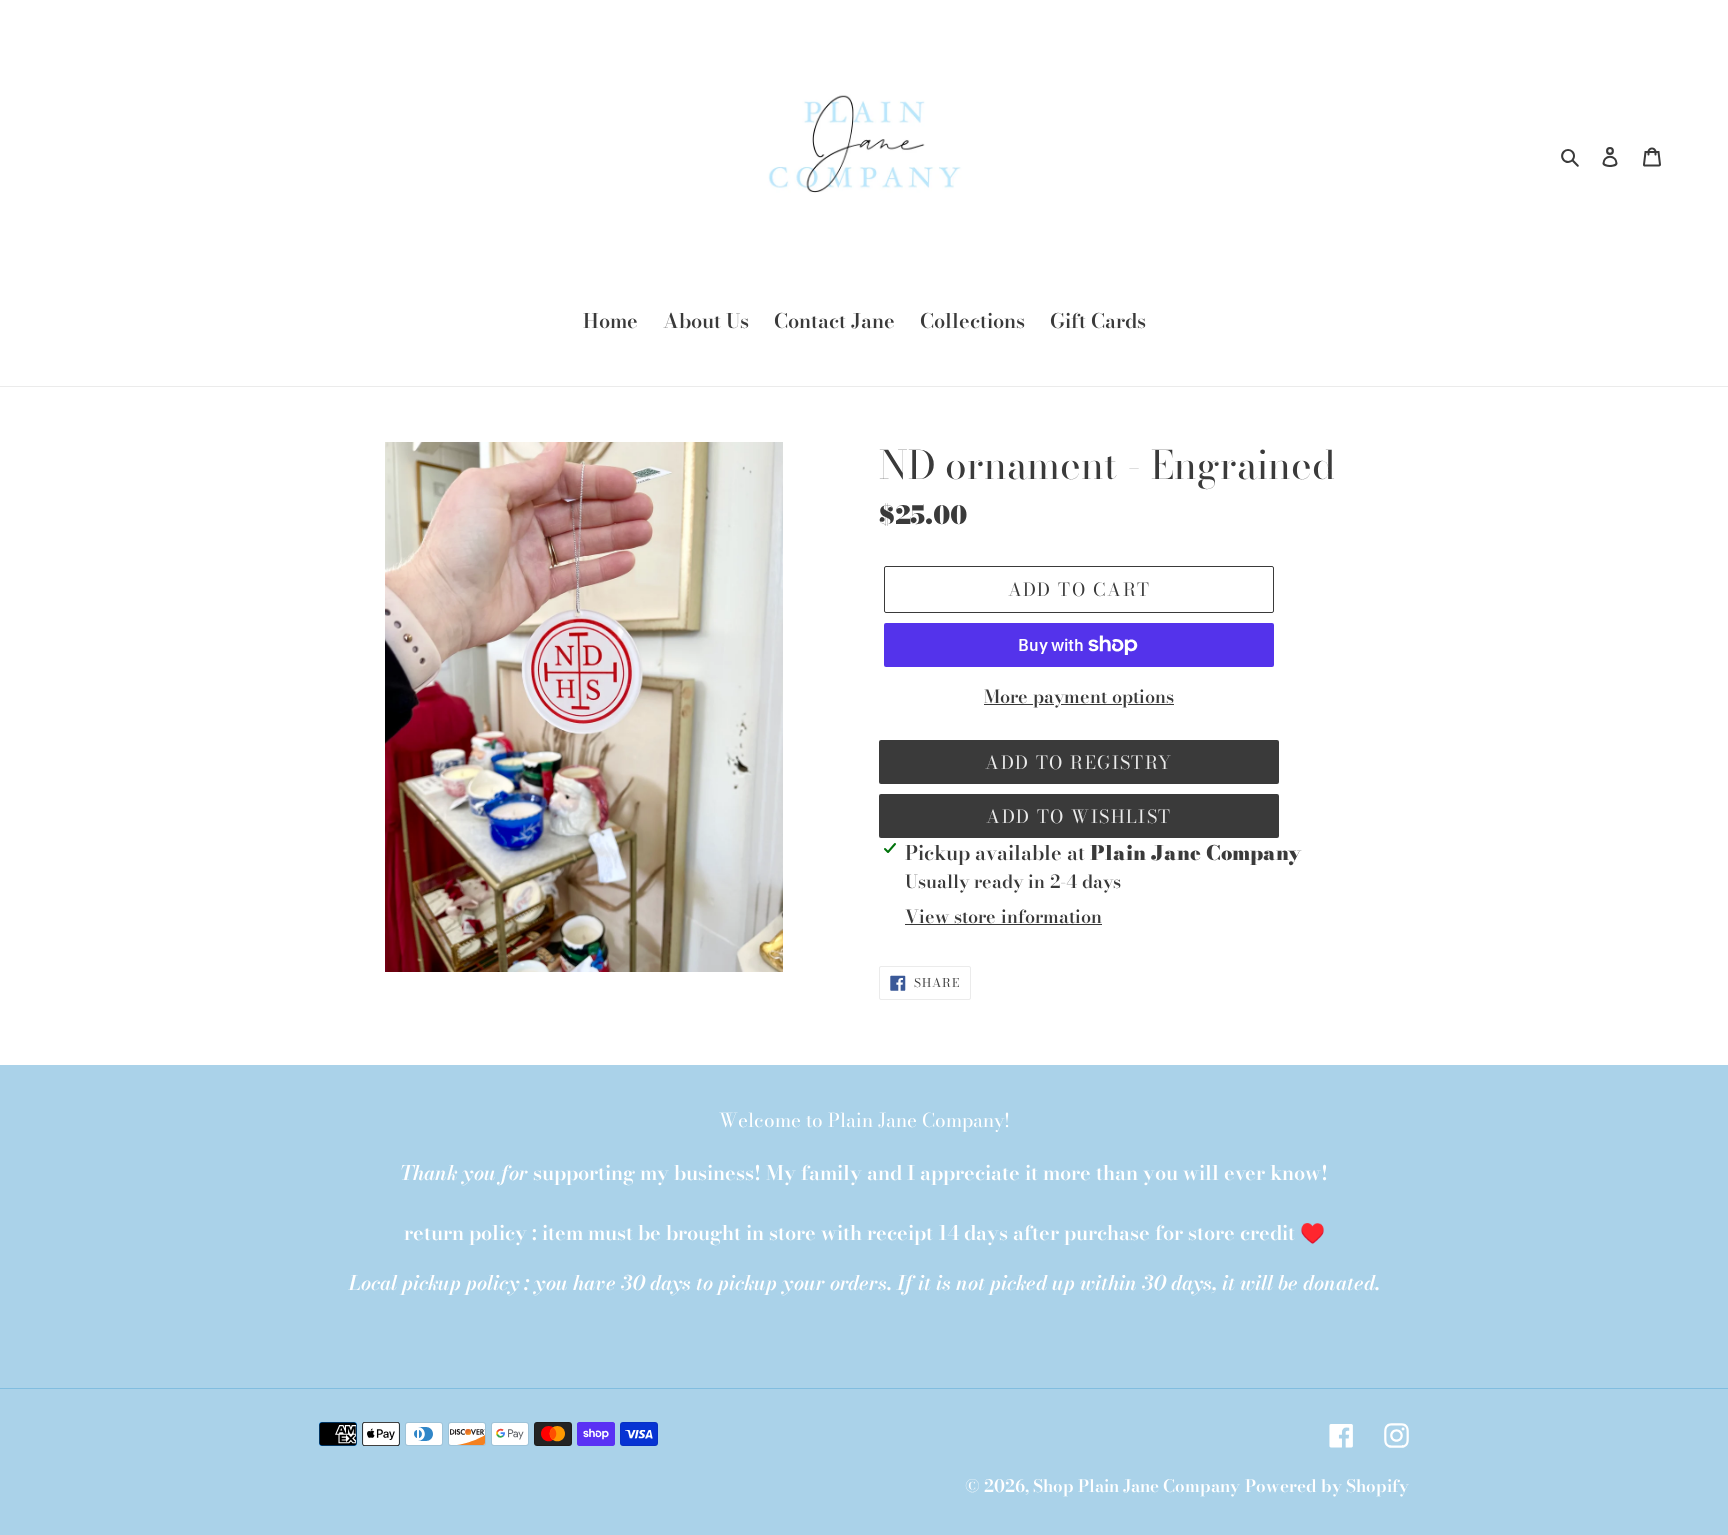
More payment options (1079, 696)
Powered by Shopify (1327, 1486)
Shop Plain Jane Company (1136, 1486)
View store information (1003, 916)
